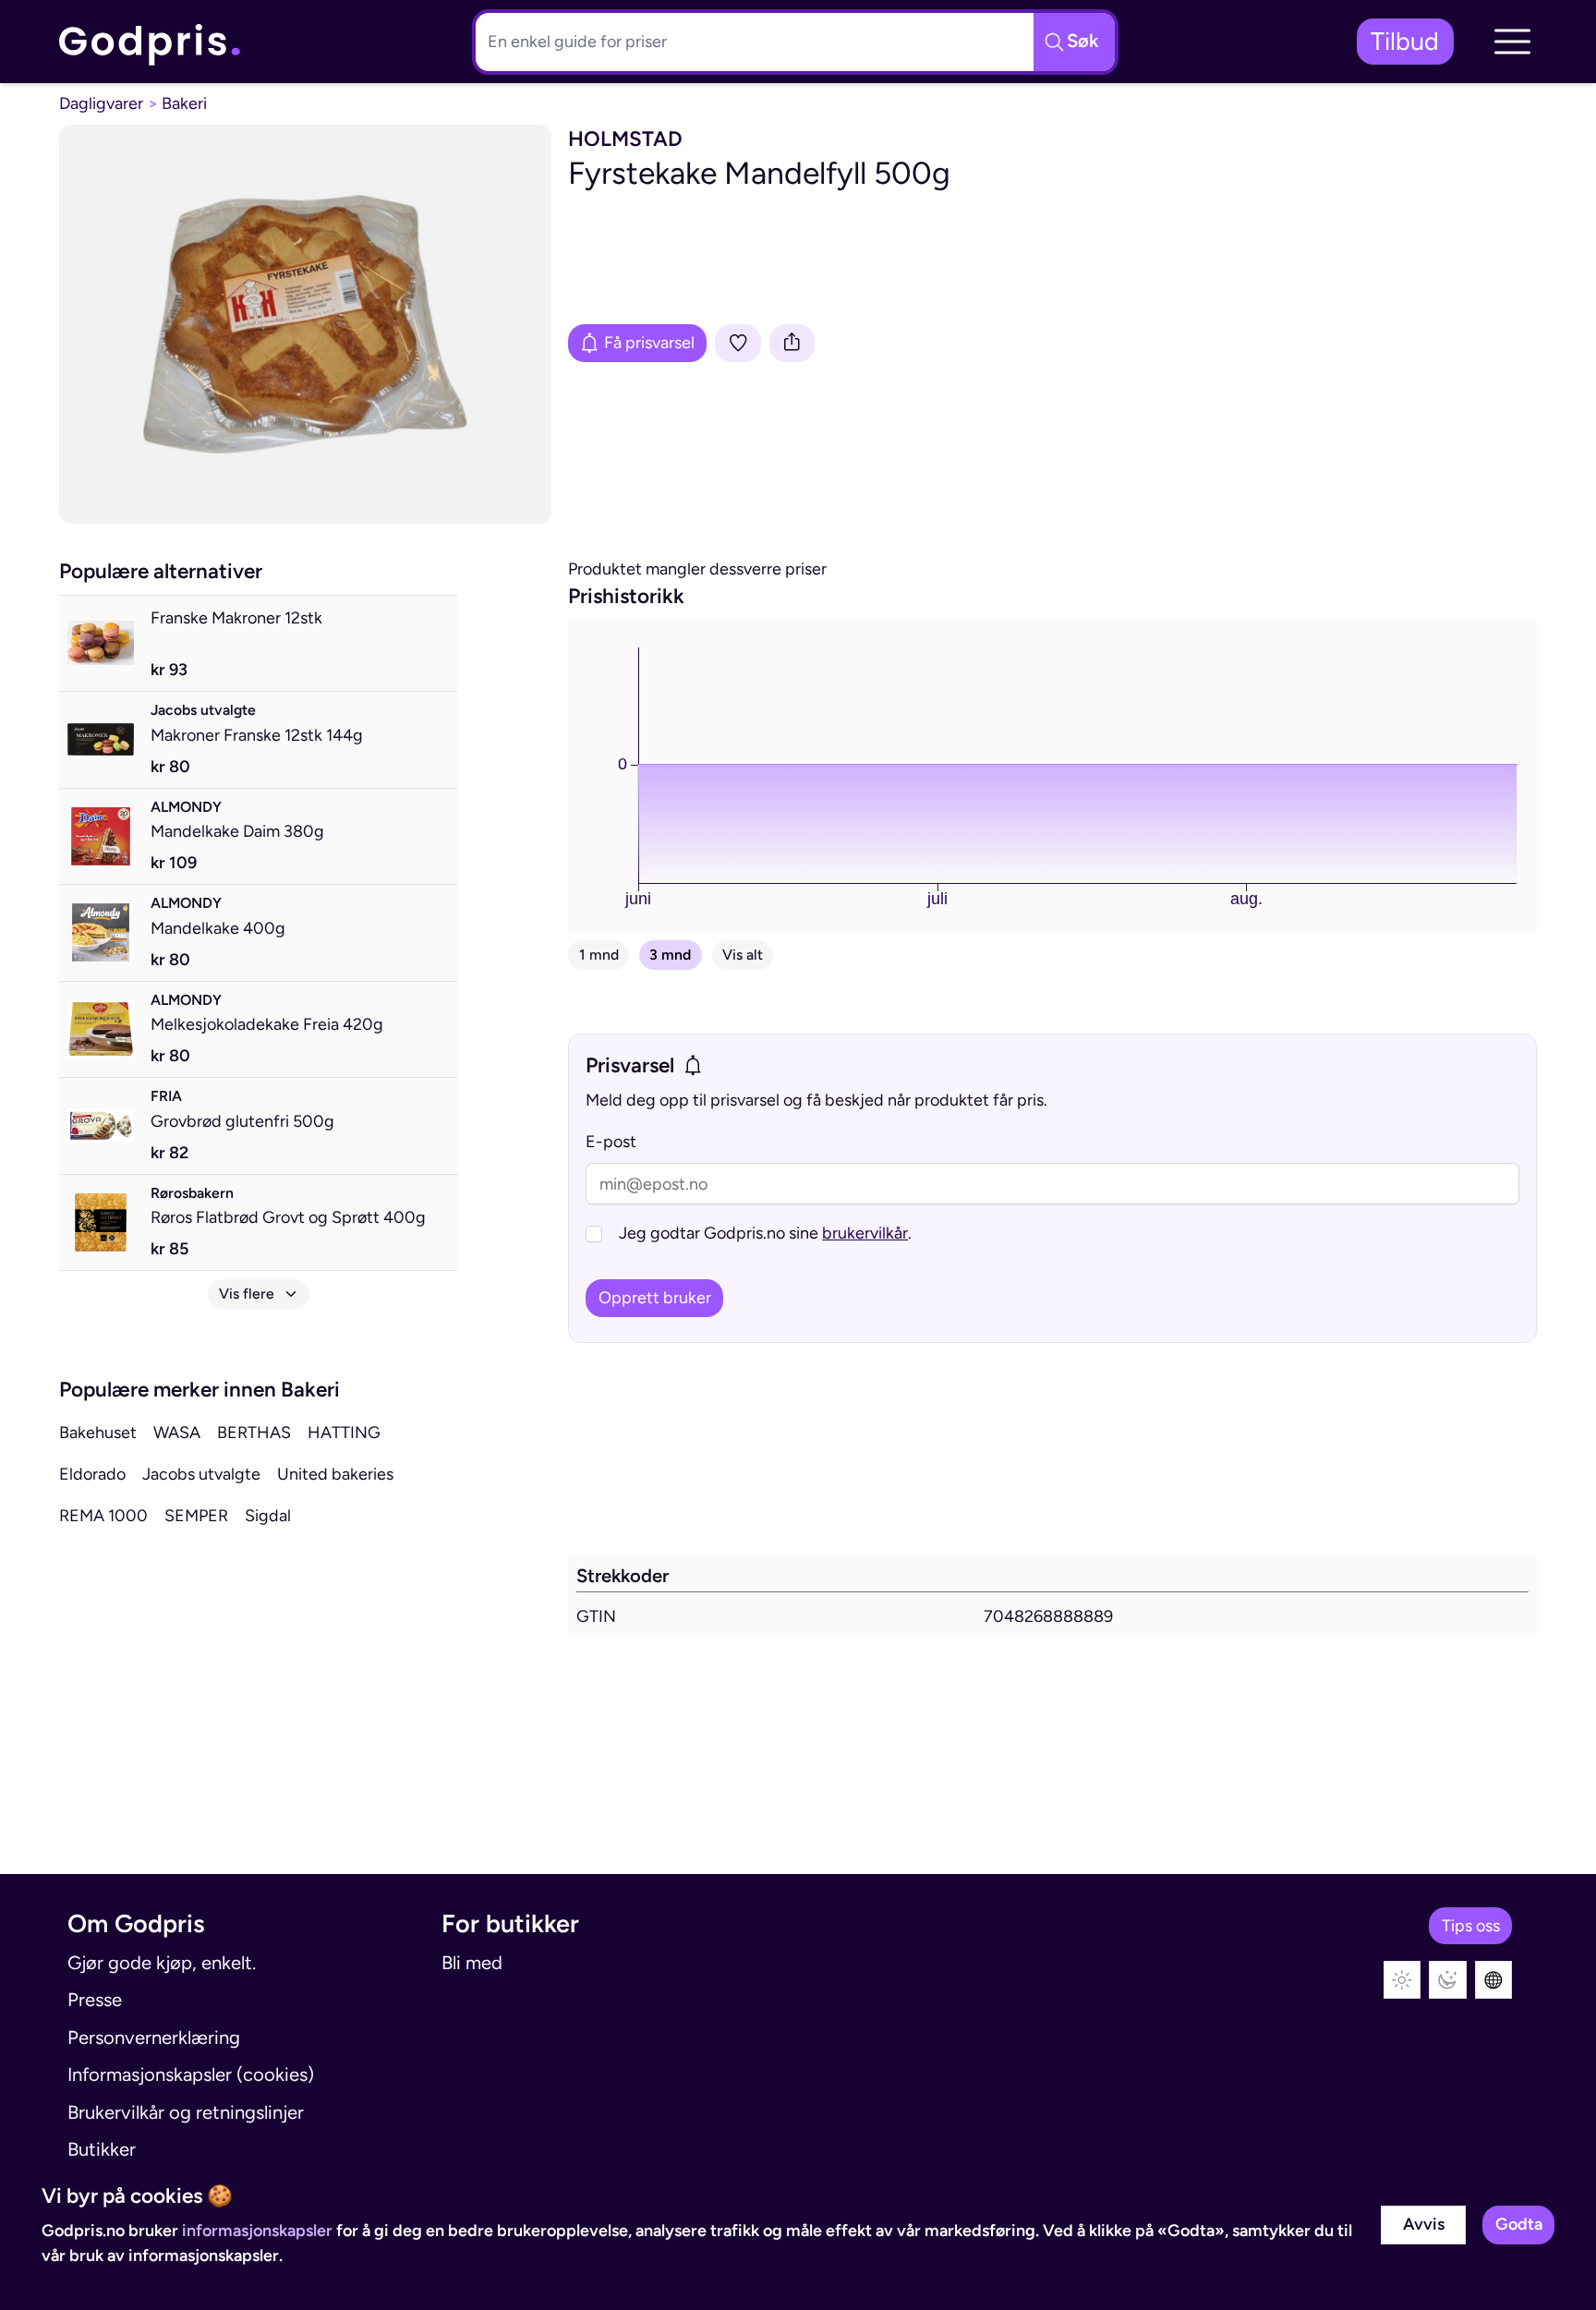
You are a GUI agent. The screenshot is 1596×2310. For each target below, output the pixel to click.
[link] (151, 42)
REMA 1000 (103, 1516)
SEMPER (196, 1516)
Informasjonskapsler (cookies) (191, 2074)
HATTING (344, 1433)
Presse (95, 2000)
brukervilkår (865, 1233)
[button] (1512, 42)
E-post (611, 1142)
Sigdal (268, 1516)
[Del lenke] (792, 343)
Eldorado (92, 1474)
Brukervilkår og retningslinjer (186, 2112)
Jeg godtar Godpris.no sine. (765, 1233)
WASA (177, 1433)
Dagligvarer (101, 103)
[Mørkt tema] (1448, 1980)
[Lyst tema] (1403, 1980)
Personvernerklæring (154, 2038)
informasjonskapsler (257, 2231)
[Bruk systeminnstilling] (1494, 1980)
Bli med (472, 1963)
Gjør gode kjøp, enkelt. (162, 1963)
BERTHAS (254, 1433)
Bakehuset (98, 1433)
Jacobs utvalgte (201, 1474)
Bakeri (184, 103)
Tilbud (1405, 41)
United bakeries (335, 1474)
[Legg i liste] (738, 343)
